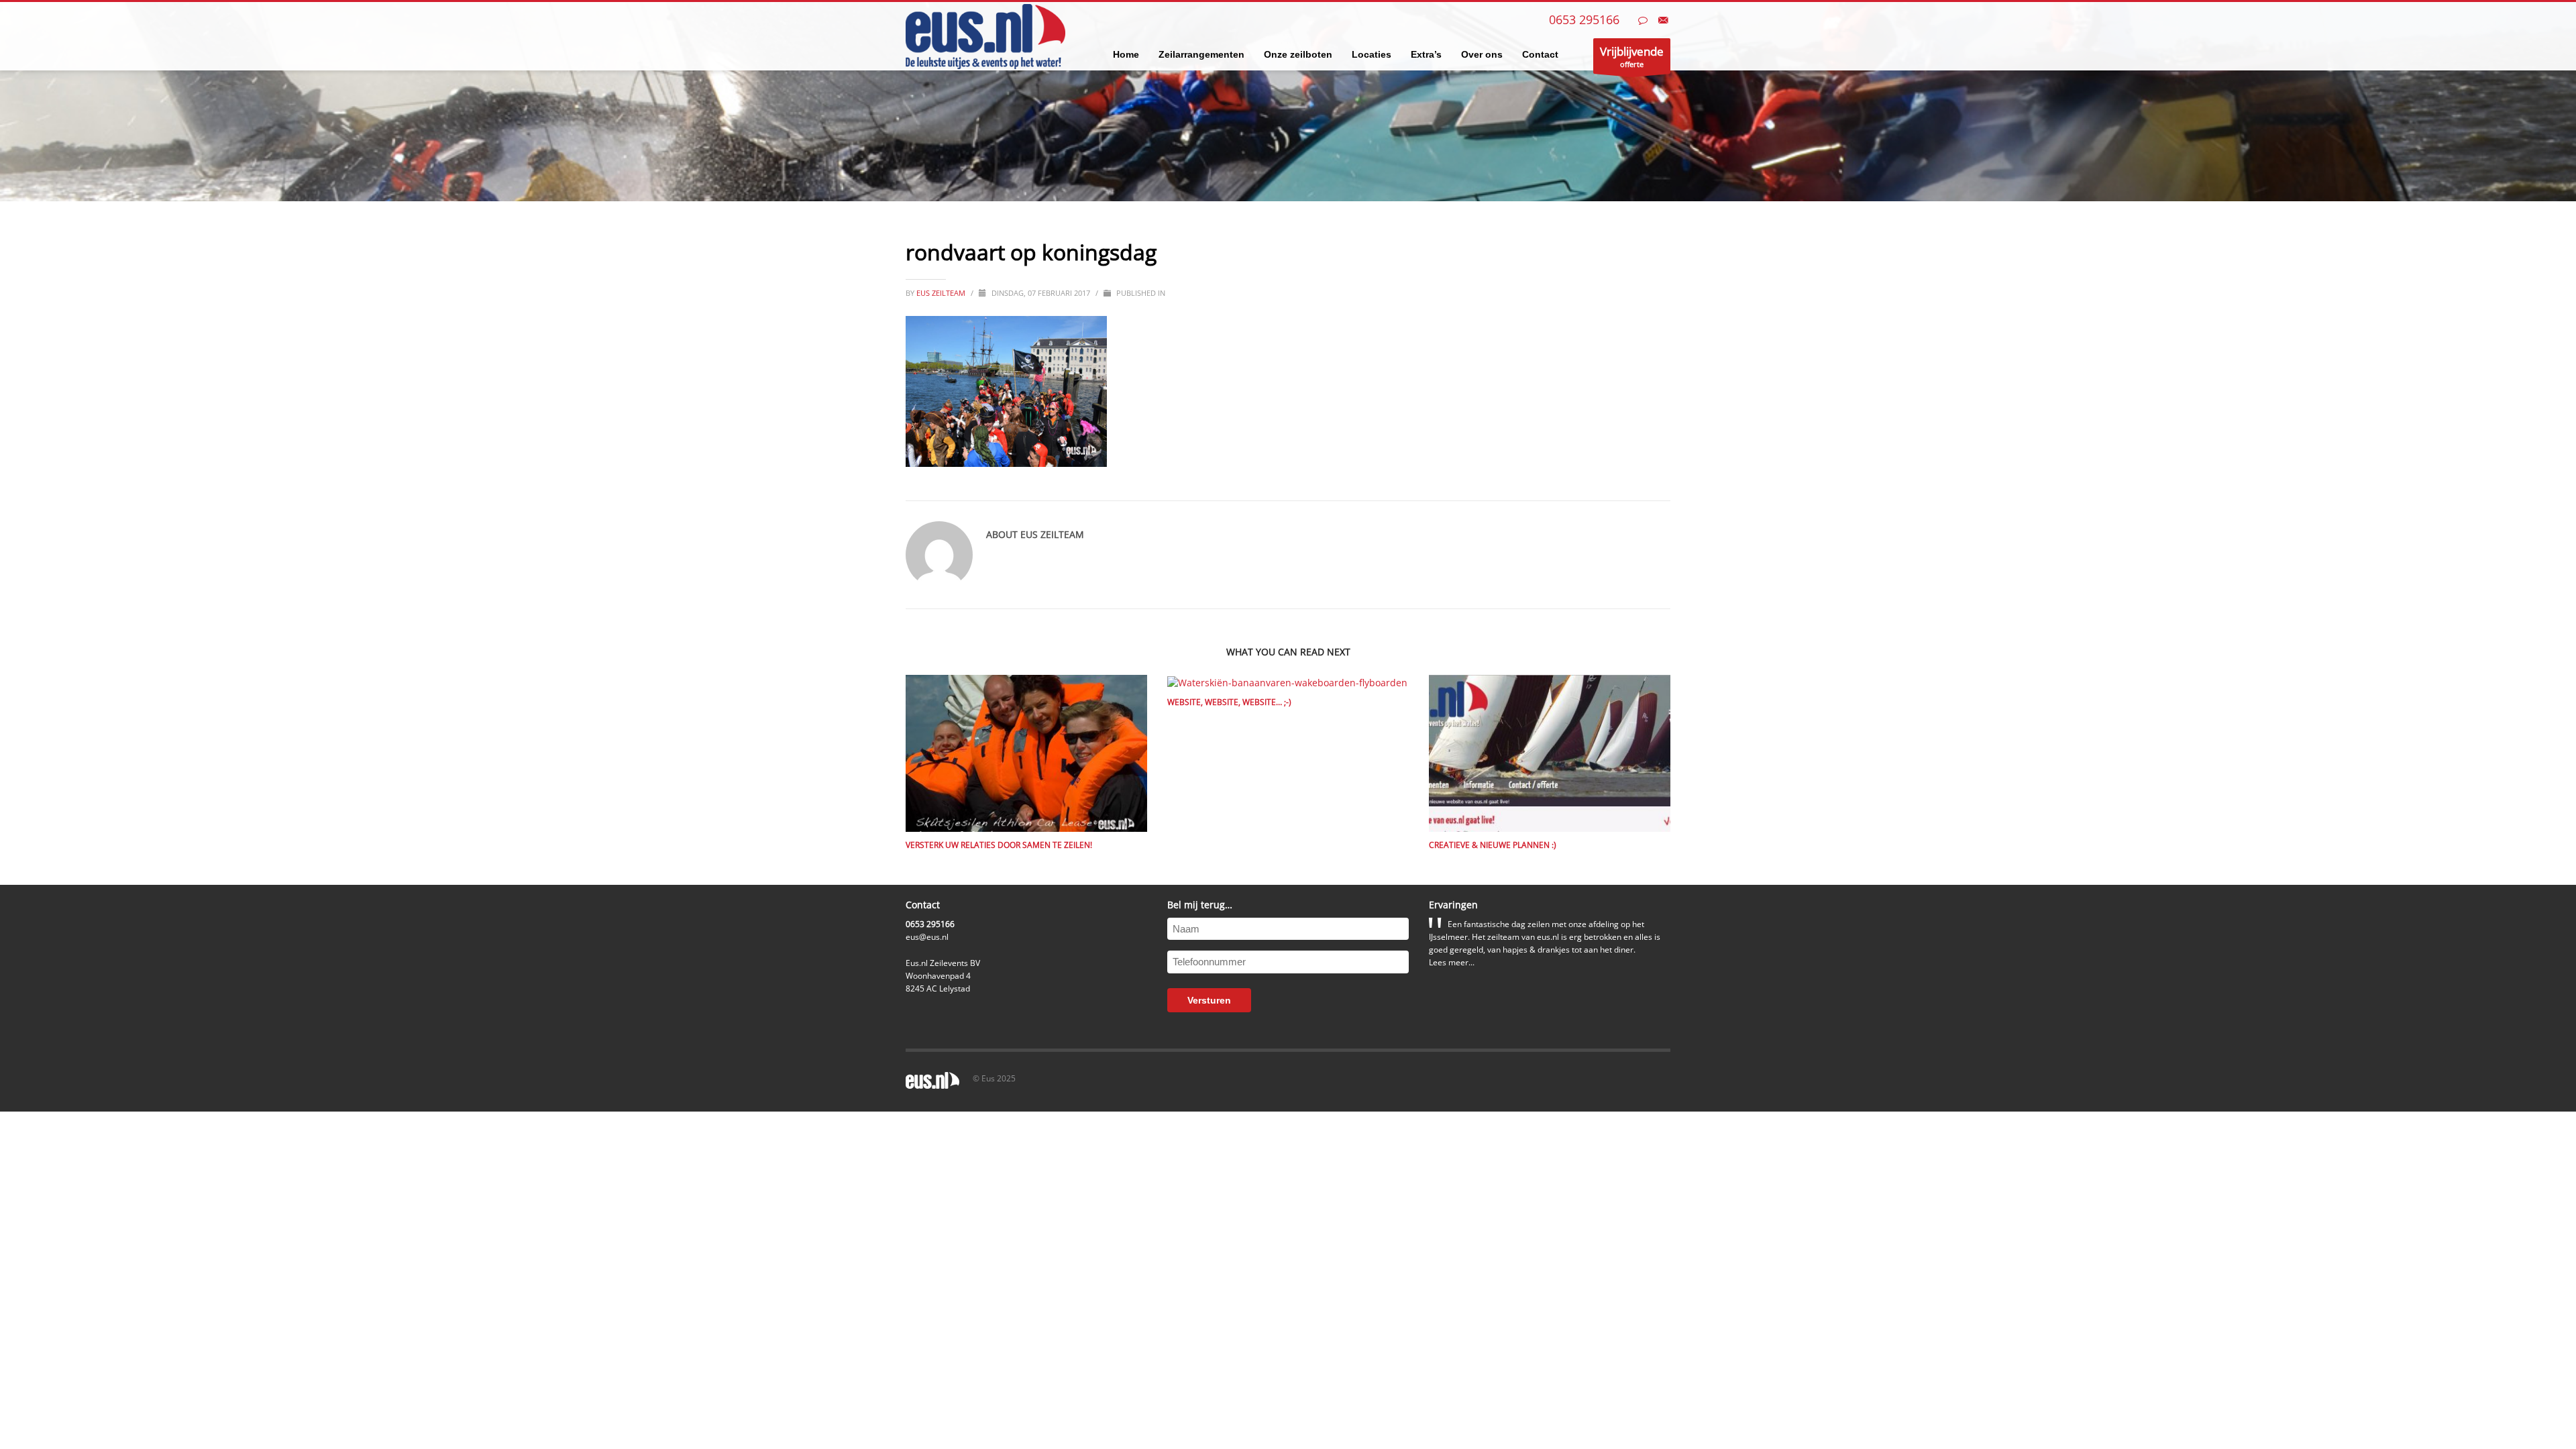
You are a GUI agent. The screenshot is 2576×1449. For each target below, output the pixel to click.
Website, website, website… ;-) (1229, 702)
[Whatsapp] (1643, 20)
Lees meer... (1452, 962)
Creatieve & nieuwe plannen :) (1493, 845)
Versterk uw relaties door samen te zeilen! (999, 845)
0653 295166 (1584, 19)
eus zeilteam (942, 293)
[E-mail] (1663, 20)
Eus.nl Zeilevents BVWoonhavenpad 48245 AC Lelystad (943, 976)
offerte (1632, 56)
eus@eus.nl (927, 937)
